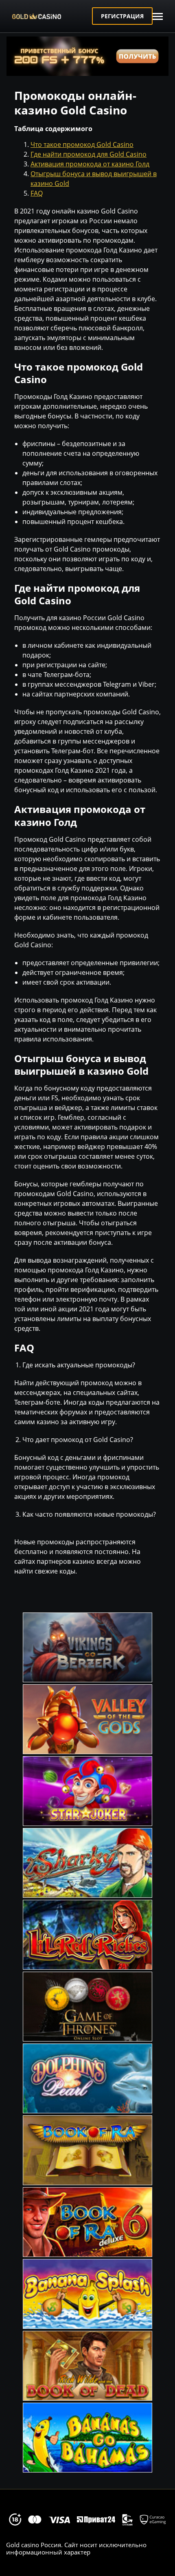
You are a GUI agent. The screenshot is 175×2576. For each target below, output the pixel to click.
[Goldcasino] (49, 16)
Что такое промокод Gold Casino (82, 144)
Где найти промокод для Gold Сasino (89, 154)
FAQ (37, 193)
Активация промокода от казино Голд (90, 164)
